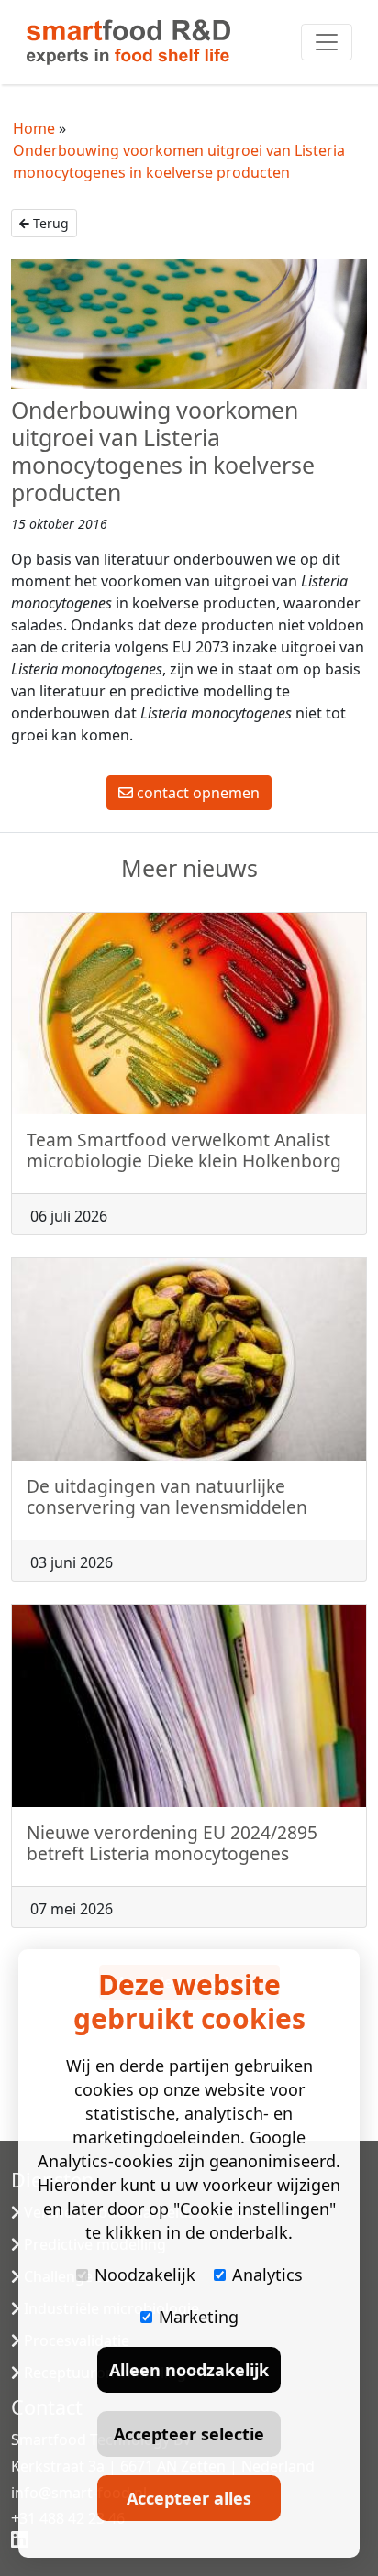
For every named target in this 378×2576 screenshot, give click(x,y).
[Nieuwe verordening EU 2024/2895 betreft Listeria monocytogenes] (189, 1706)
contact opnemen (196, 793)
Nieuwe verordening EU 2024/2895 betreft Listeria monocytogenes (172, 1843)
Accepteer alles (189, 2498)
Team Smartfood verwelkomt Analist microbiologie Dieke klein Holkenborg (184, 1150)
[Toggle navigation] (327, 42)
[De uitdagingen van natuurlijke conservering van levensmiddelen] (189, 1359)
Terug (49, 223)
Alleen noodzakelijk (189, 2370)
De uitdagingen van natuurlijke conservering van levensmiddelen (167, 1496)
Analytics (267, 2275)
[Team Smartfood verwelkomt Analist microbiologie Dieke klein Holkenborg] (189, 1014)
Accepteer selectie (189, 2434)
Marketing (199, 2317)
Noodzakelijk (145, 2275)
